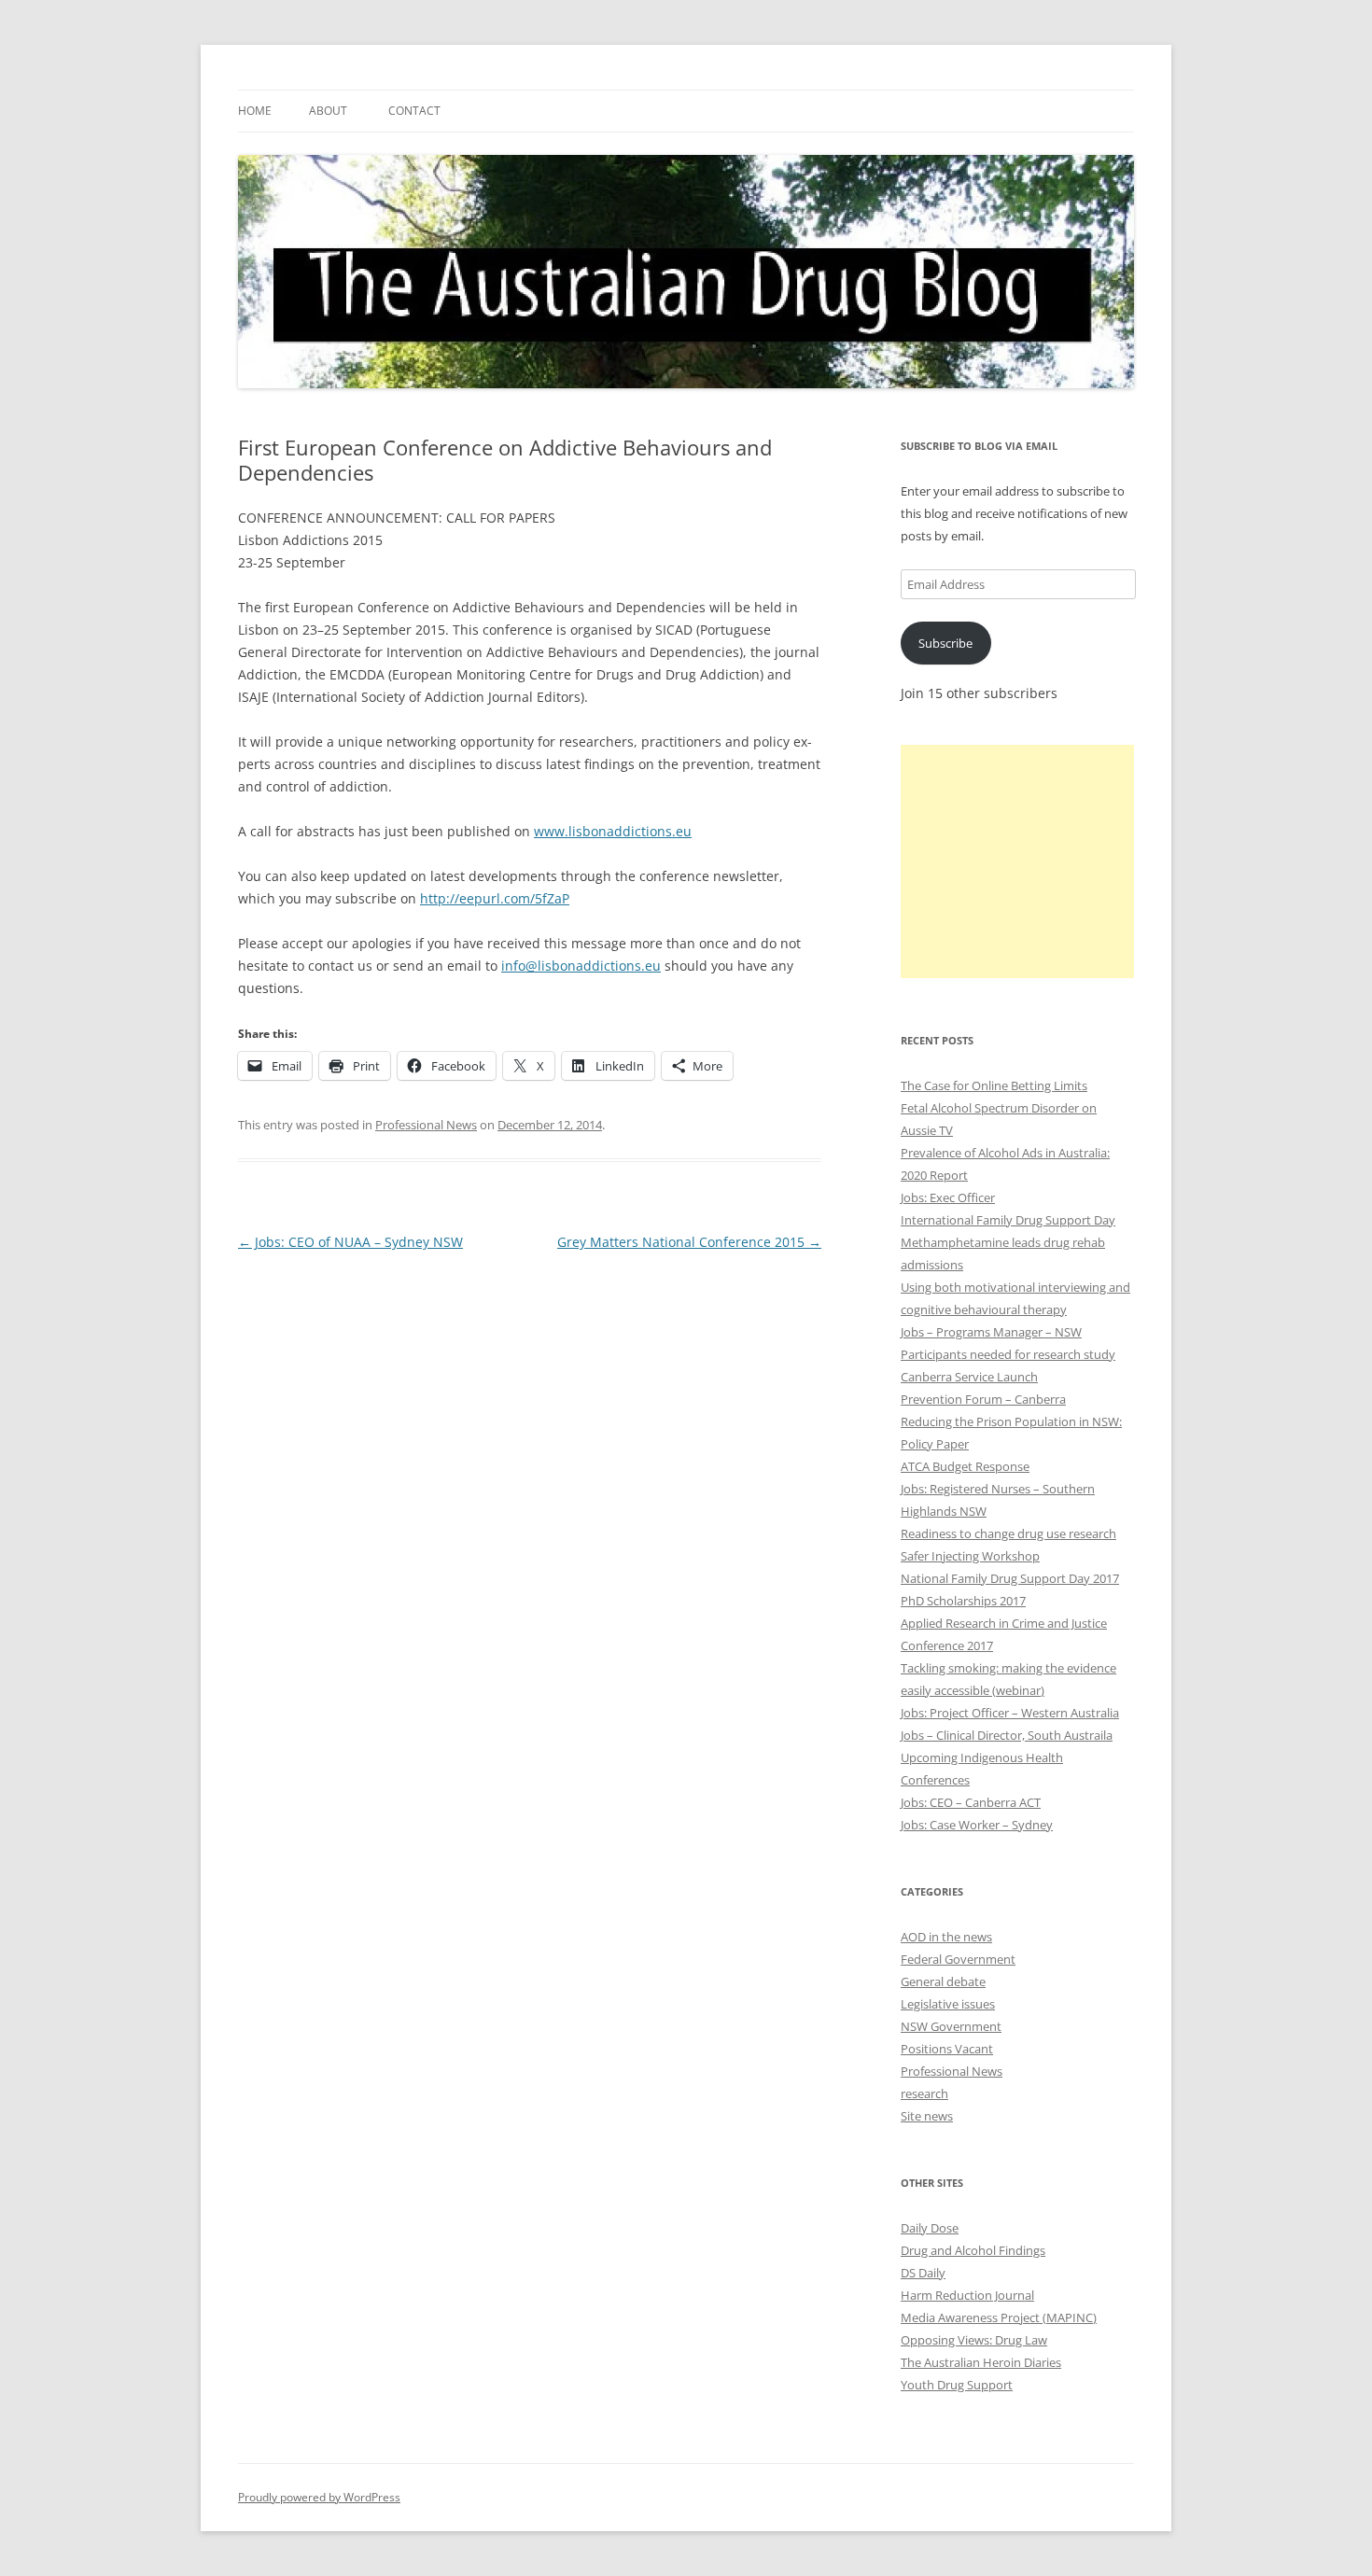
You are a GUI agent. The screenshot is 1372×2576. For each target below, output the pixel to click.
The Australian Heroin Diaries (981, 2362)
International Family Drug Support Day (1008, 1220)
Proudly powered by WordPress (319, 2497)
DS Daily (923, 2273)
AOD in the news (946, 1937)
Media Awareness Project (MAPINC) (999, 2317)
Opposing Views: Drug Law (974, 2340)
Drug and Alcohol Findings (973, 2250)
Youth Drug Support (957, 2385)
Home (255, 111)
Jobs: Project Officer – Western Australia (1010, 1713)
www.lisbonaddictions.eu (613, 831)
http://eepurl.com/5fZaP (495, 898)
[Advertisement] (1017, 861)
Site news (927, 2116)
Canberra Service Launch (969, 1377)
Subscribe (945, 643)
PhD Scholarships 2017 (963, 1601)
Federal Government (958, 1959)
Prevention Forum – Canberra (983, 1399)
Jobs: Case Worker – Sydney (977, 1825)
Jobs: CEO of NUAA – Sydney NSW (350, 1242)
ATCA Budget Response (965, 1466)
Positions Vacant (947, 2049)
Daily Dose (930, 2228)
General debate (943, 1981)
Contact (414, 111)
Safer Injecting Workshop (970, 1556)
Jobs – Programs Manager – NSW (991, 1332)
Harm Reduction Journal (967, 2295)
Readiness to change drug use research (1008, 1533)
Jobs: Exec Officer (948, 1197)
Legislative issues (948, 2004)
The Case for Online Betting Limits (994, 1085)
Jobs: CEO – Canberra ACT (971, 1802)
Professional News (426, 1125)
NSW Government (951, 2026)
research (924, 2093)
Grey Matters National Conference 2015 (689, 1242)
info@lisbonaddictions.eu (581, 966)
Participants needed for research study (1008, 1354)
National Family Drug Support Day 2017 (1010, 1578)
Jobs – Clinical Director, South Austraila (1007, 1735)
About (328, 111)
